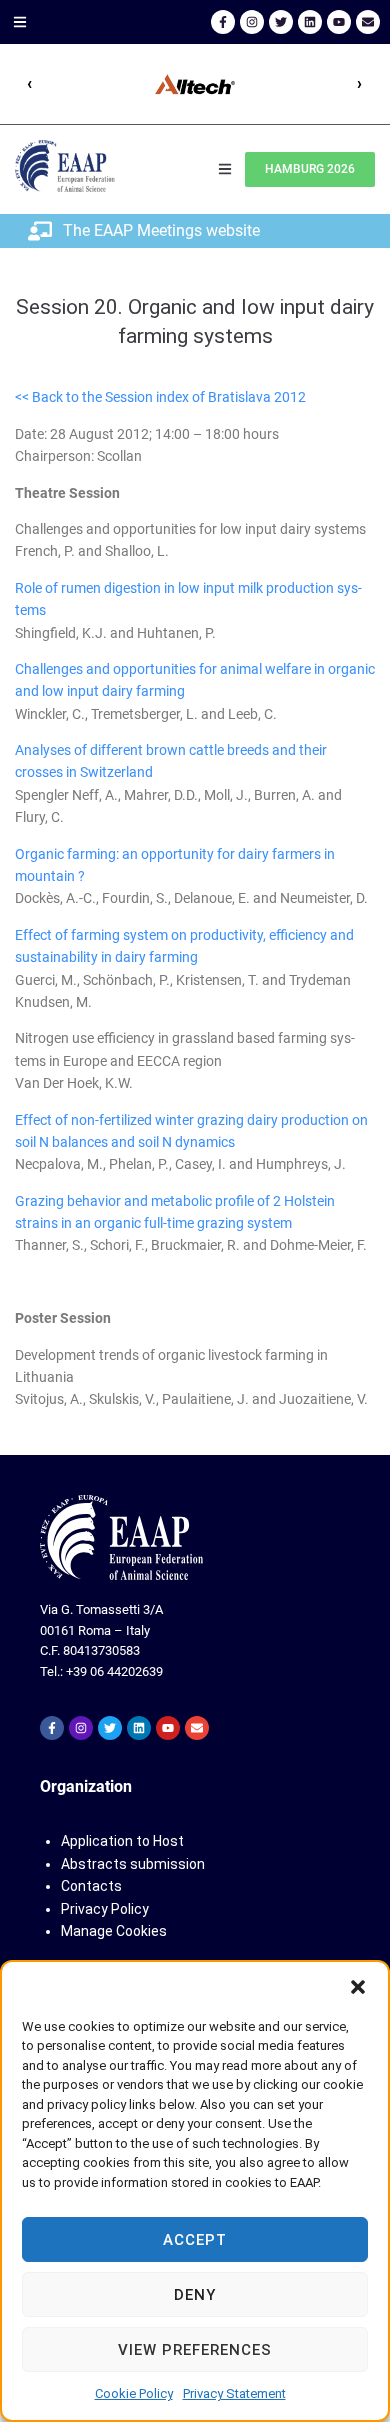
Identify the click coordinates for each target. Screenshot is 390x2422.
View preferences (195, 2350)
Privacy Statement (234, 2393)
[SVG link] (121, 1537)
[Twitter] (281, 22)
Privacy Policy (105, 1909)
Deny (195, 2295)
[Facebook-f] (223, 22)
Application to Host (122, 1841)
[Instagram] (252, 22)
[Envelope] (368, 22)
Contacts (91, 1886)
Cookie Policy (134, 2393)
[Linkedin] (310, 22)
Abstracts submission (133, 1864)
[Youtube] (339, 22)
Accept (195, 2240)
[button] (358, 1987)
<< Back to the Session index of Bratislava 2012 (160, 397)
